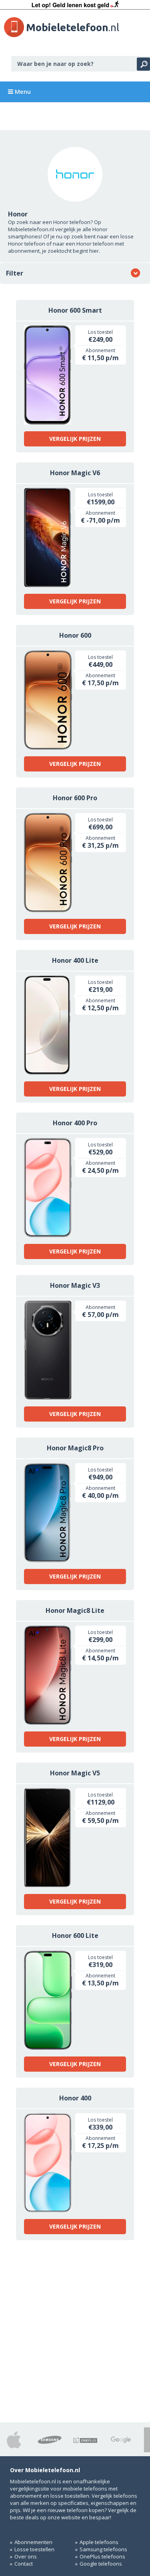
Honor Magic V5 (75, 1773)
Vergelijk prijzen (75, 439)
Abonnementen (33, 2542)
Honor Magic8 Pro (75, 1448)
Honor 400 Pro (75, 1123)
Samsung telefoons (103, 2549)
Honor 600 (75, 635)
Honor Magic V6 (75, 473)
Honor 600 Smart (75, 310)
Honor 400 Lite (75, 960)
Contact (24, 2564)
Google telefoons (101, 2564)
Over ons (26, 2556)
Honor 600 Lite (75, 1935)
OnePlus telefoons (102, 2556)
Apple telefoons (99, 2542)
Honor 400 (75, 2098)
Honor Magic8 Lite (75, 1610)
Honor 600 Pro (75, 798)
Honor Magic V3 (75, 1285)
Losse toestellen (34, 2549)
